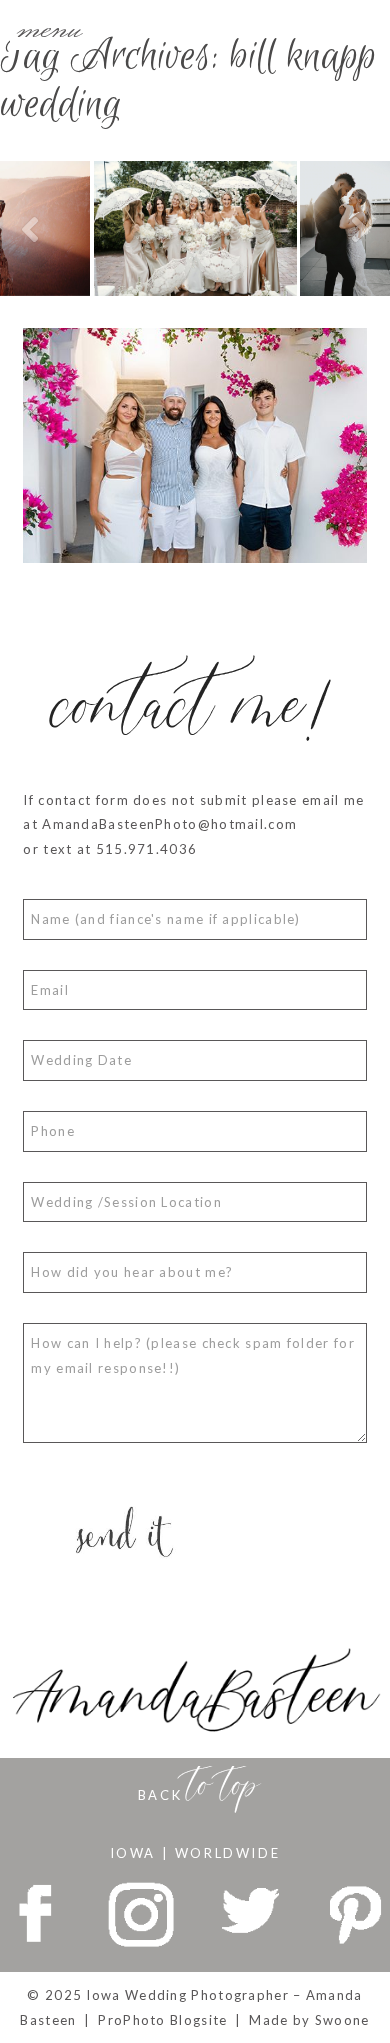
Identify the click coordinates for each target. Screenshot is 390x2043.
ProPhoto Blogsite (162, 2020)
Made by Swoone (309, 2020)
